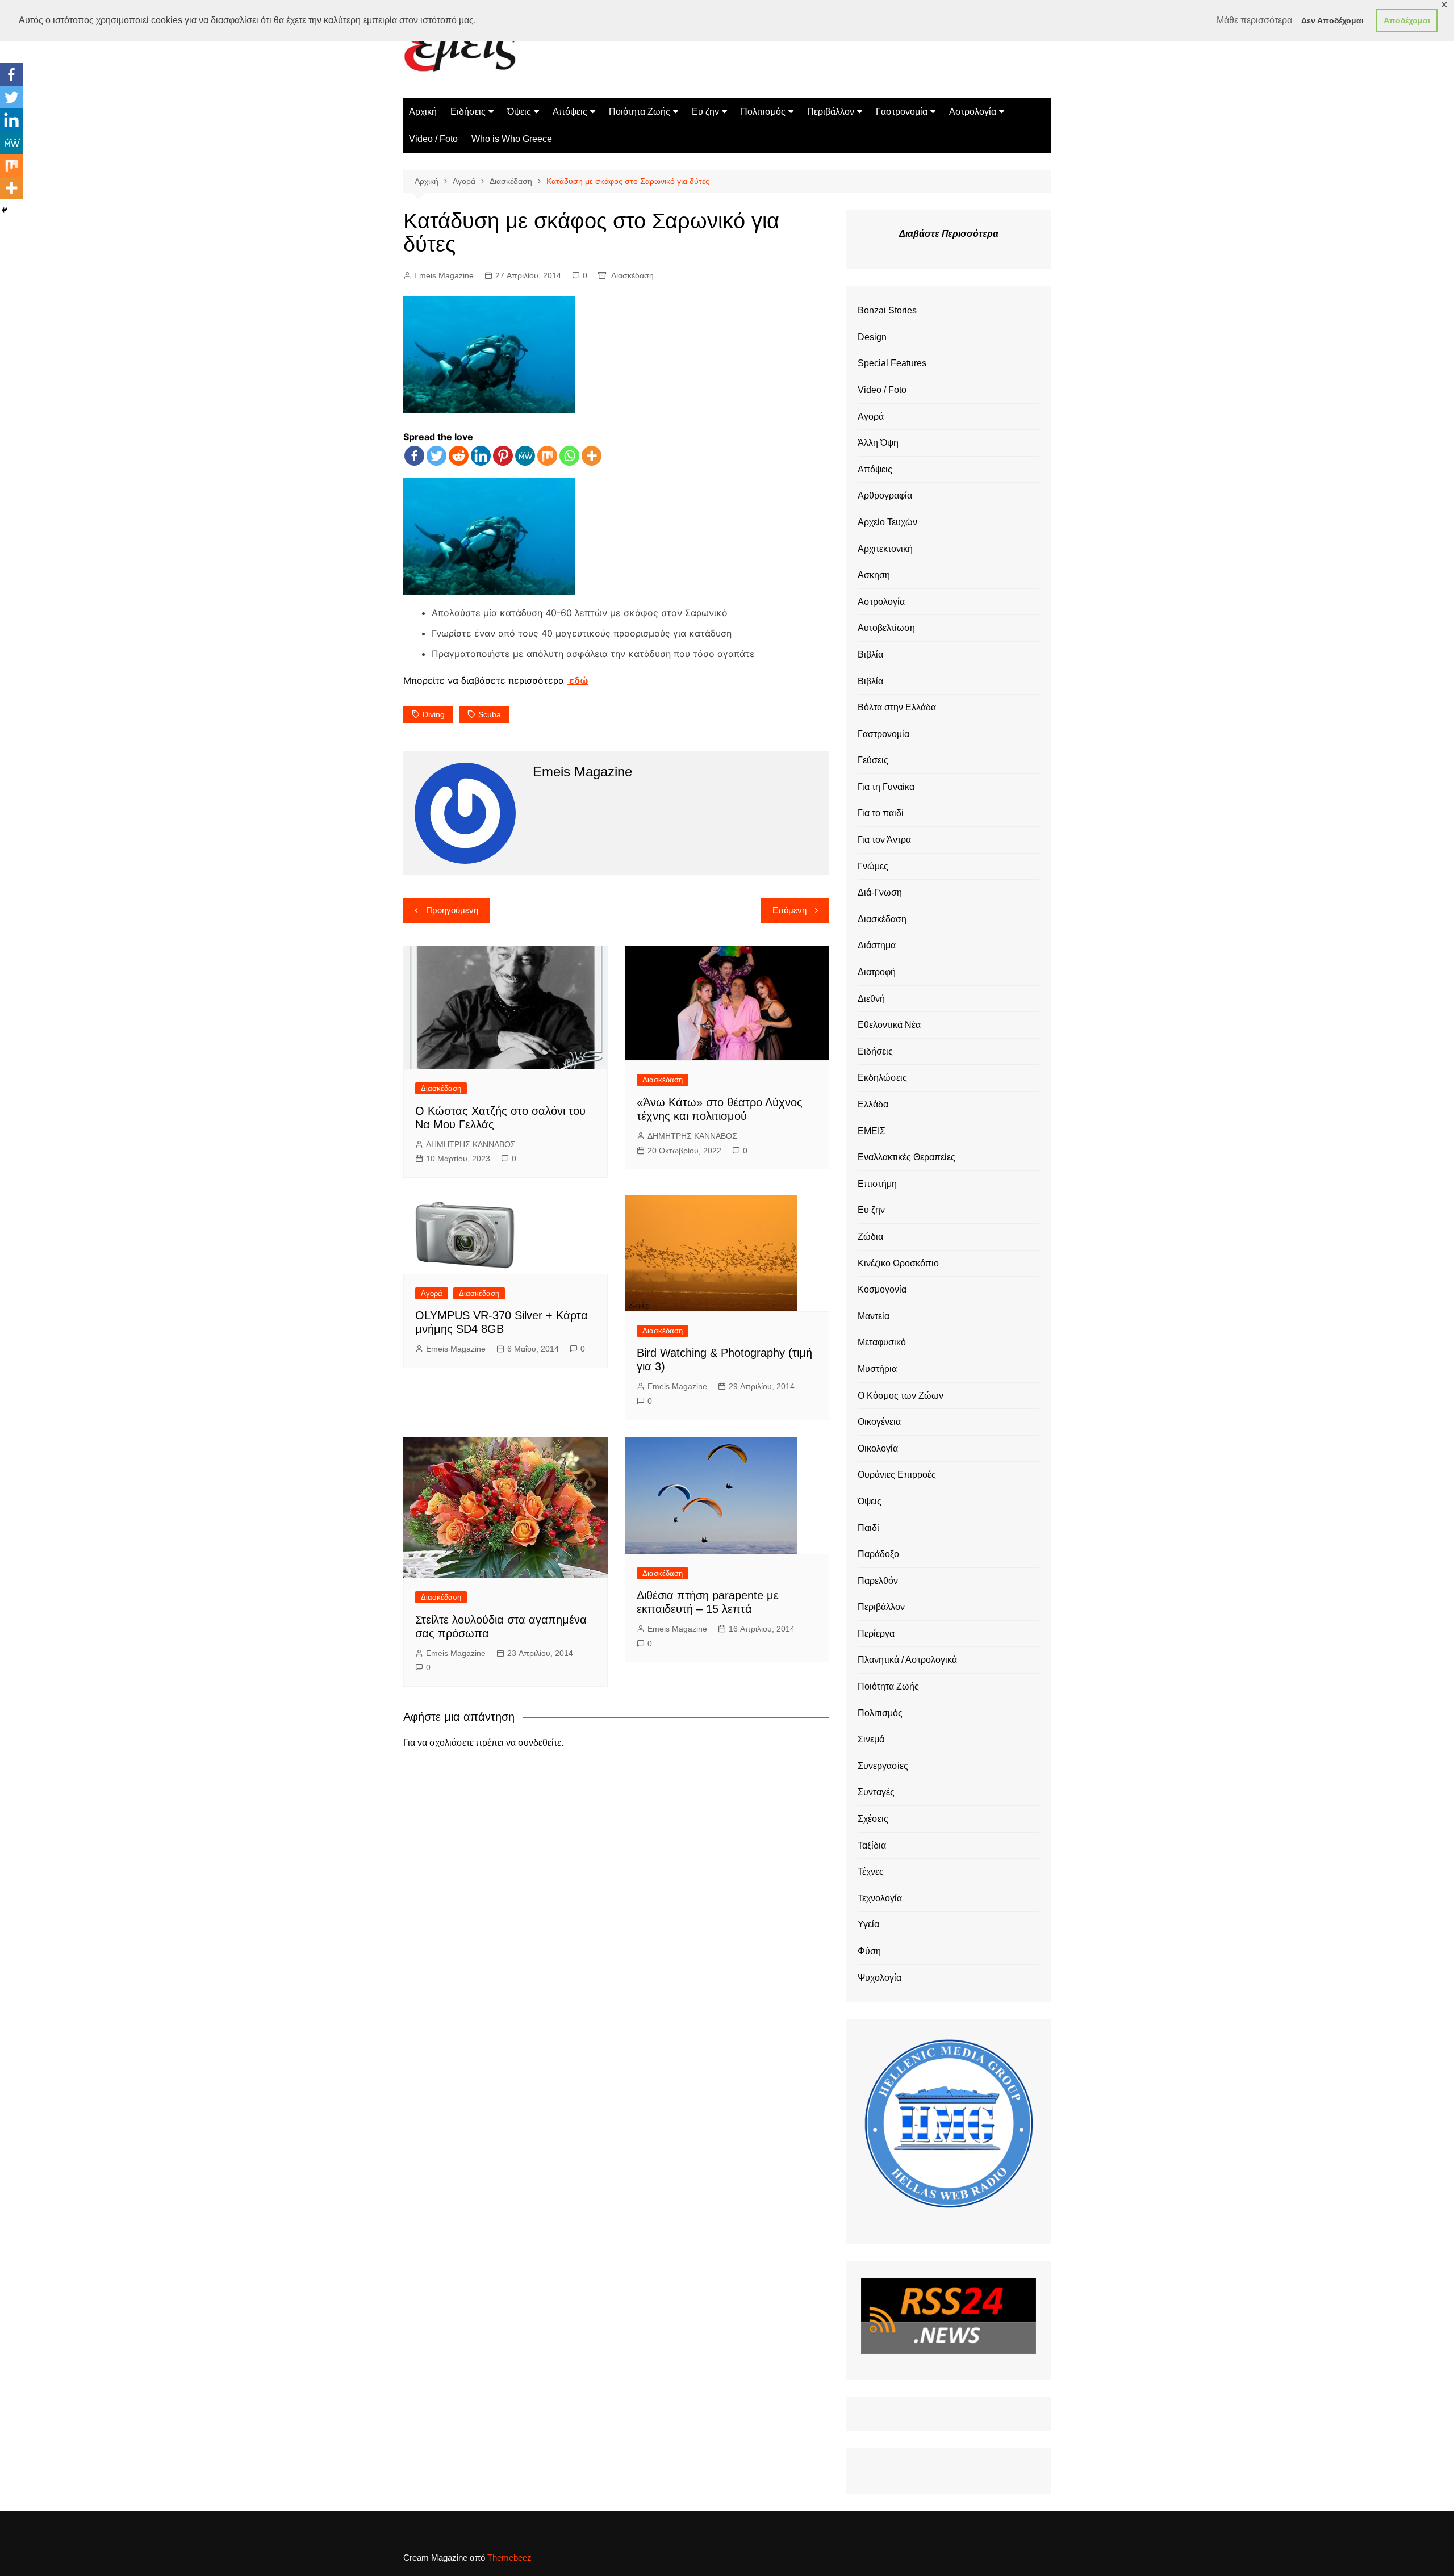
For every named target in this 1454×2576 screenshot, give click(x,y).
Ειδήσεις (468, 112)
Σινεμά (871, 1739)
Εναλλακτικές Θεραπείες (906, 1157)
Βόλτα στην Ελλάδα (897, 707)
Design (872, 337)
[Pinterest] (503, 456)
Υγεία (868, 1924)
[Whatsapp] (569, 456)
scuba (490, 714)
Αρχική (423, 112)
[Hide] (5, 210)
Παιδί (868, 1528)
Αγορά (432, 1293)
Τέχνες (871, 1872)
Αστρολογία (973, 112)
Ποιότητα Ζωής (640, 112)
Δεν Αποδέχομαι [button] (1332, 20)
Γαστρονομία (902, 112)
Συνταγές (876, 1792)
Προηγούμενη (452, 910)
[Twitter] (436, 456)
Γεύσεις (873, 760)
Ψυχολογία (879, 1978)
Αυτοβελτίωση (886, 628)
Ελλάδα (873, 1104)
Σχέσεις (873, 1819)
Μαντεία (874, 1316)
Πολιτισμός (763, 112)
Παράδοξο (878, 1554)
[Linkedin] (481, 456)
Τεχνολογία (880, 1898)
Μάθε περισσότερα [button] (1254, 20)
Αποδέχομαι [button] (1407, 20)
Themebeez (509, 2558)
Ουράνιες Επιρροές (897, 1475)
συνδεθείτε (540, 1743)
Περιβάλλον (831, 112)
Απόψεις (570, 112)
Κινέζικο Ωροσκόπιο (898, 1263)
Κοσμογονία (882, 1289)
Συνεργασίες (883, 1766)
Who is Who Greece (512, 139)
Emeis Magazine (444, 275)
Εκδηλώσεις (882, 1078)
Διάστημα (877, 945)
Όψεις (519, 112)
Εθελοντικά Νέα (889, 1025)
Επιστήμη (877, 1184)
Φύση (869, 1951)
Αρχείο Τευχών (887, 522)
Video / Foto (433, 139)
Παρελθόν (878, 1581)
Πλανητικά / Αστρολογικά (907, 1660)
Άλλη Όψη (878, 443)
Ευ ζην (705, 112)
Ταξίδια (872, 1845)
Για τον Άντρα (884, 840)
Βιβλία (870, 655)
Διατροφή (877, 972)
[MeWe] (525, 456)
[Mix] (547, 456)
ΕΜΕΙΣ (872, 1131)
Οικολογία (878, 1448)
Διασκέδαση (632, 275)
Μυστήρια (877, 1369)
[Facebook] (414, 456)
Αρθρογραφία (885, 495)
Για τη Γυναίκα (886, 787)
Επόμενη (789, 910)
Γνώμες (873, 866)
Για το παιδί (881, 813)
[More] (592, 456)
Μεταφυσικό (882, 1342)
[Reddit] (459, 456)
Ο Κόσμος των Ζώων (901, 1396)
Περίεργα (876, 1634)
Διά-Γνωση (880, 892)
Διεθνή (871, 999)
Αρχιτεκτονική (885, 549)
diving (434, 714)
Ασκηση (874, 575)
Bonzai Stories (887, 310)
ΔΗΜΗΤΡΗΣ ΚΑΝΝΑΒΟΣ (471, 1144)
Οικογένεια (879, 1422)
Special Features (892, 363)
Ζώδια (870, 1237)
